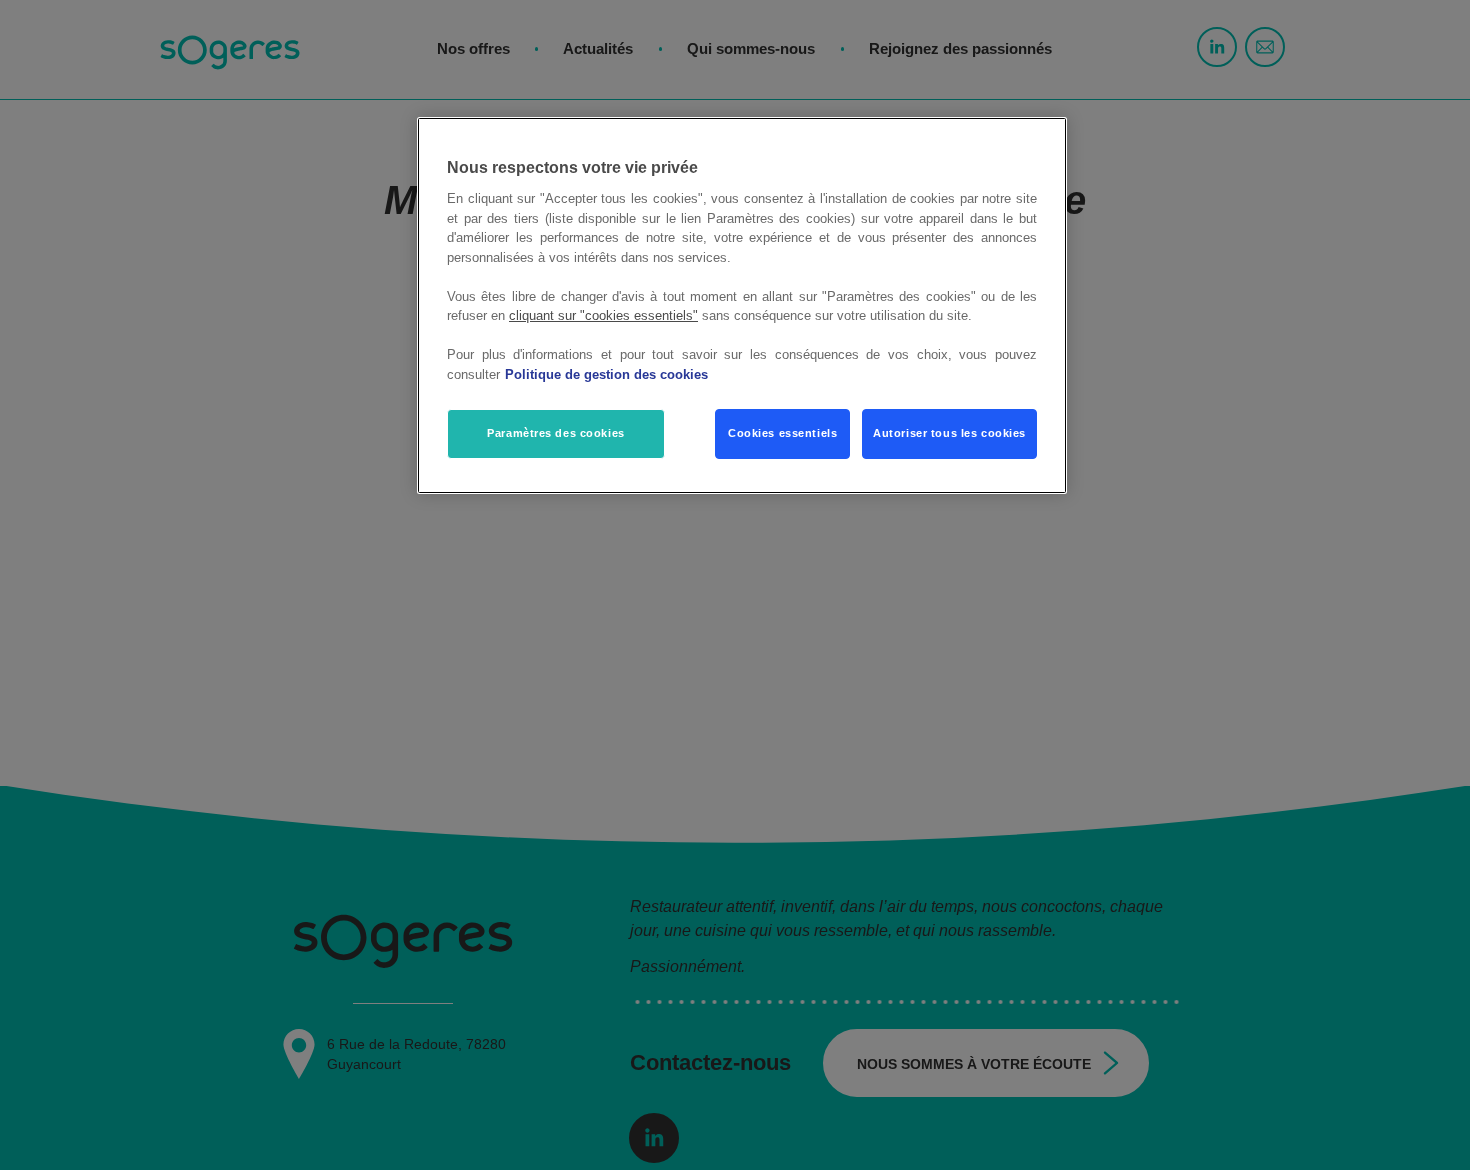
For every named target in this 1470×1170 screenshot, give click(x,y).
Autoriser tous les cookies (949, 434)
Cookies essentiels (782, 434)
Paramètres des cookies (556, 434)
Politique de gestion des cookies (606, 374)
